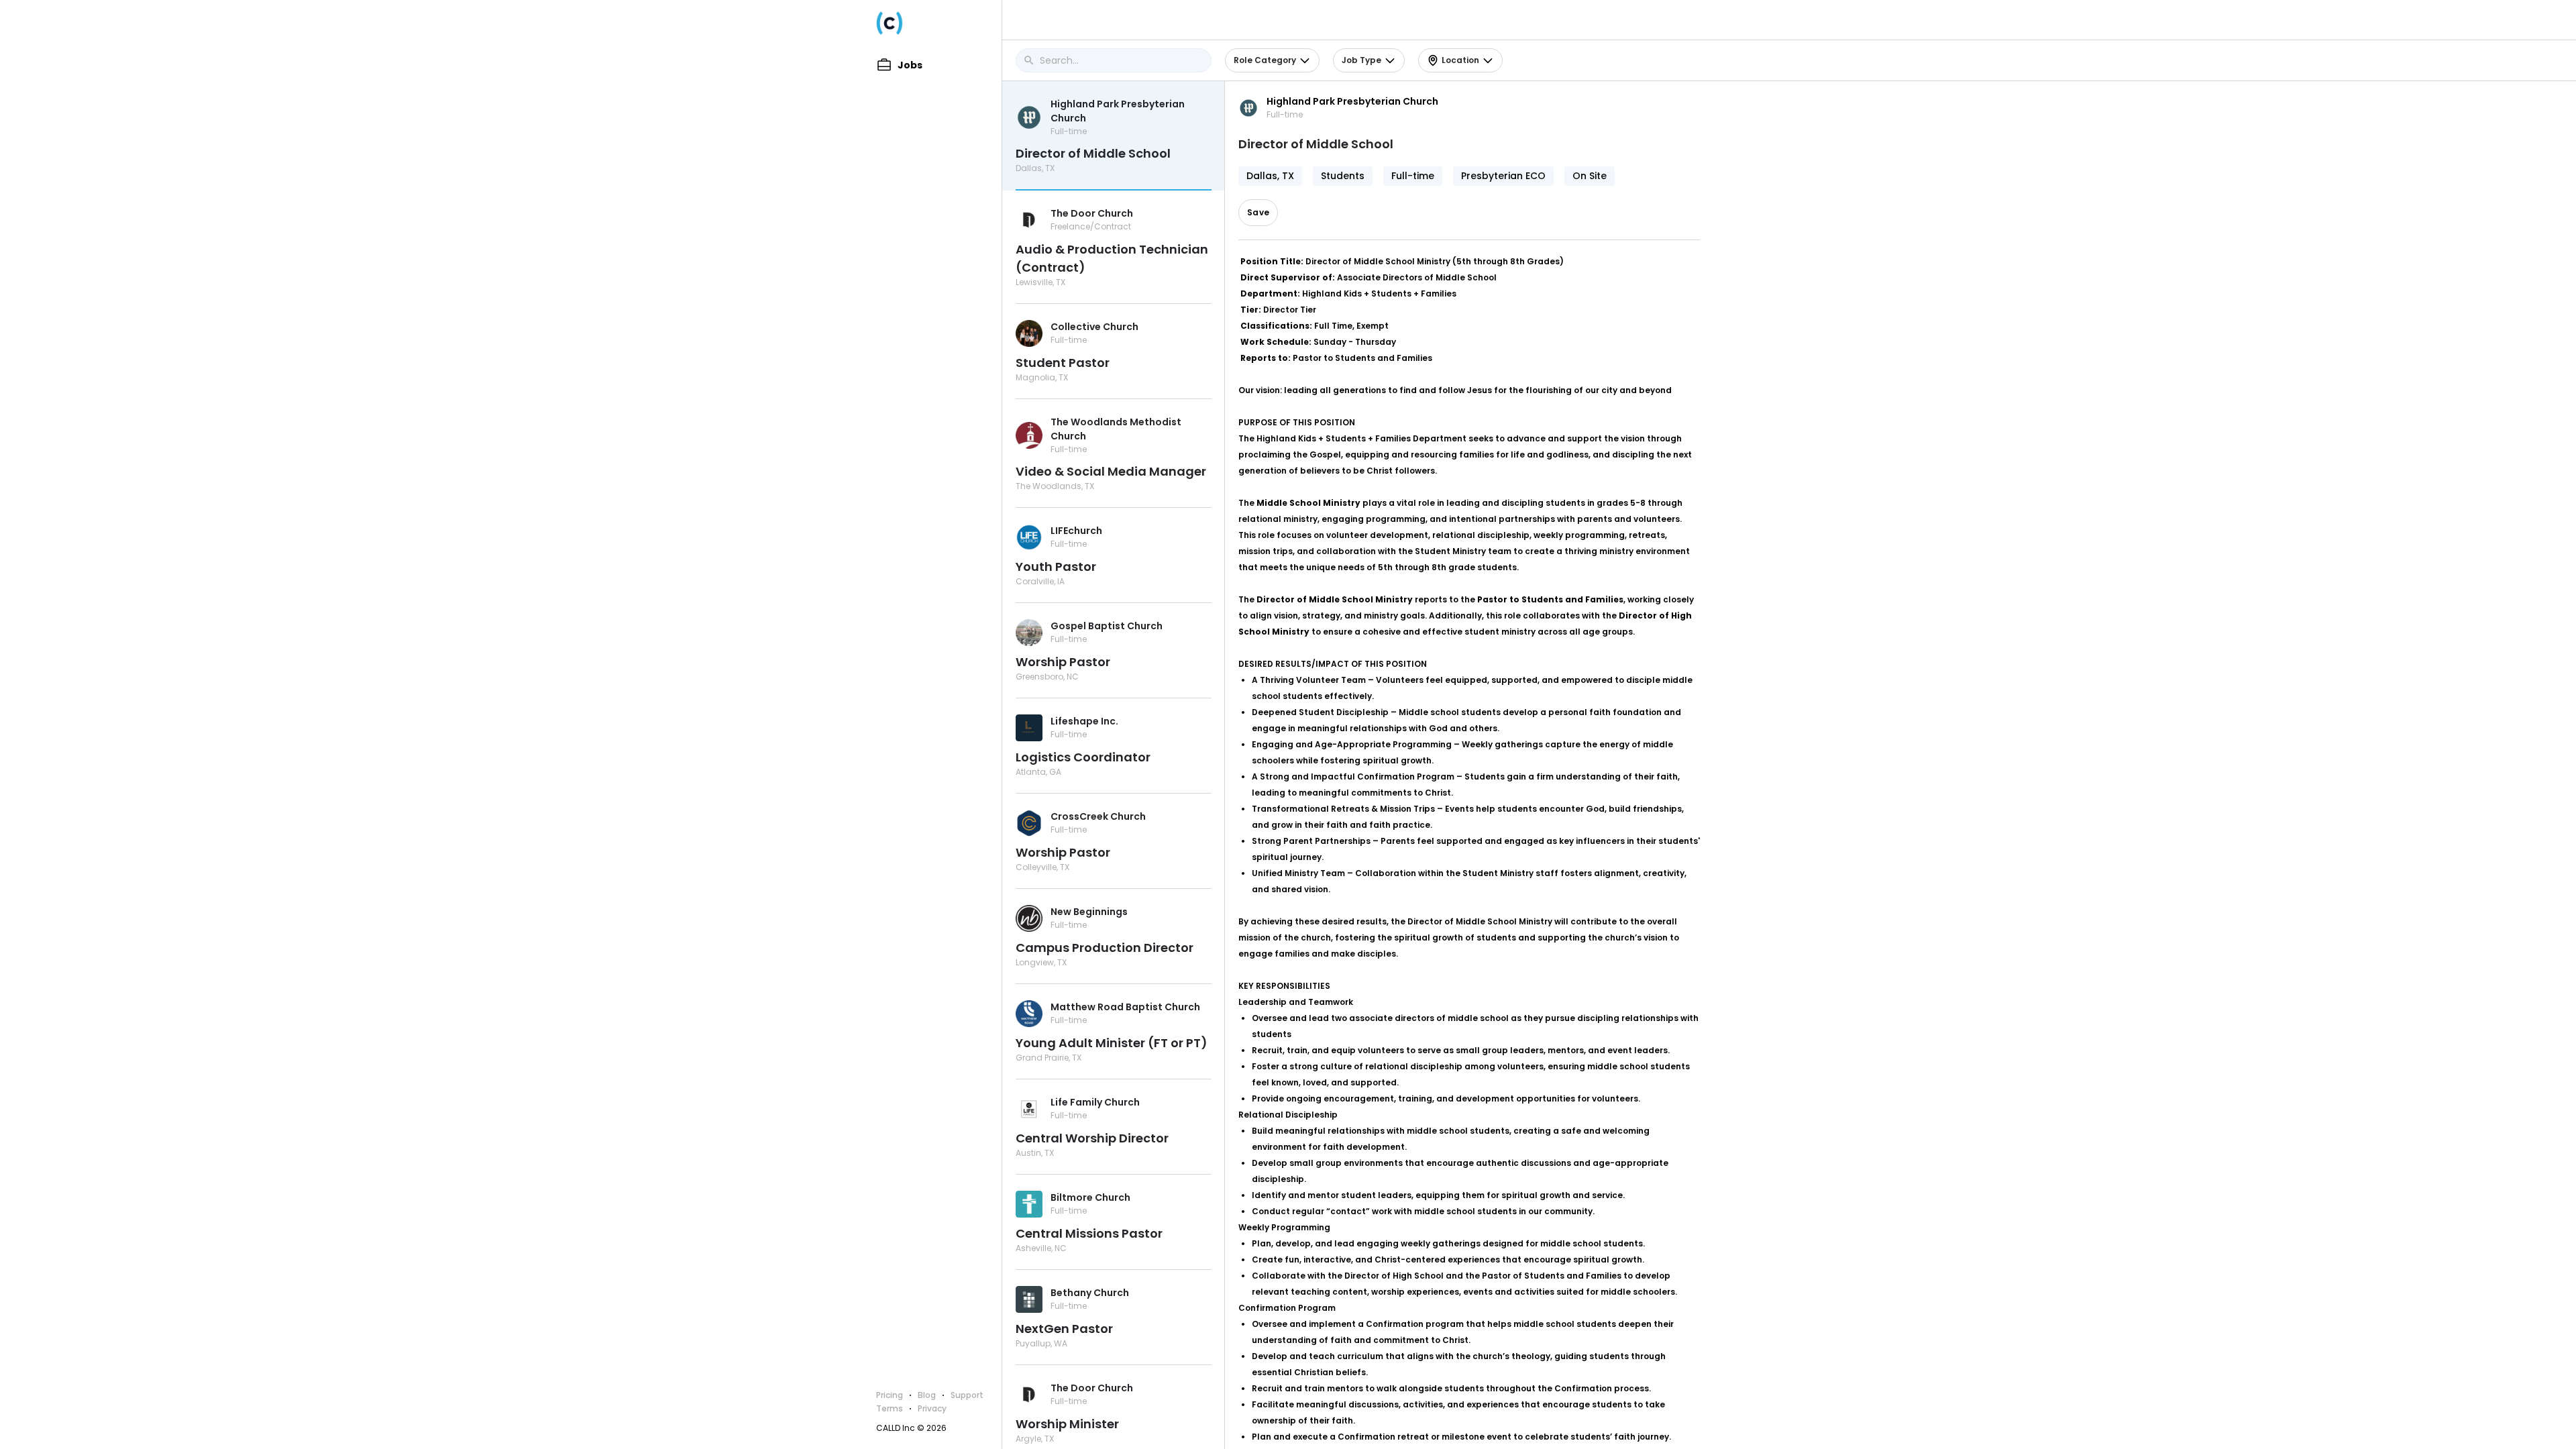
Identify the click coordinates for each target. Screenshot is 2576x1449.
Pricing (890, 1395)
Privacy (932, 1408)
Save (1258, 212)
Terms (890, 1408)
